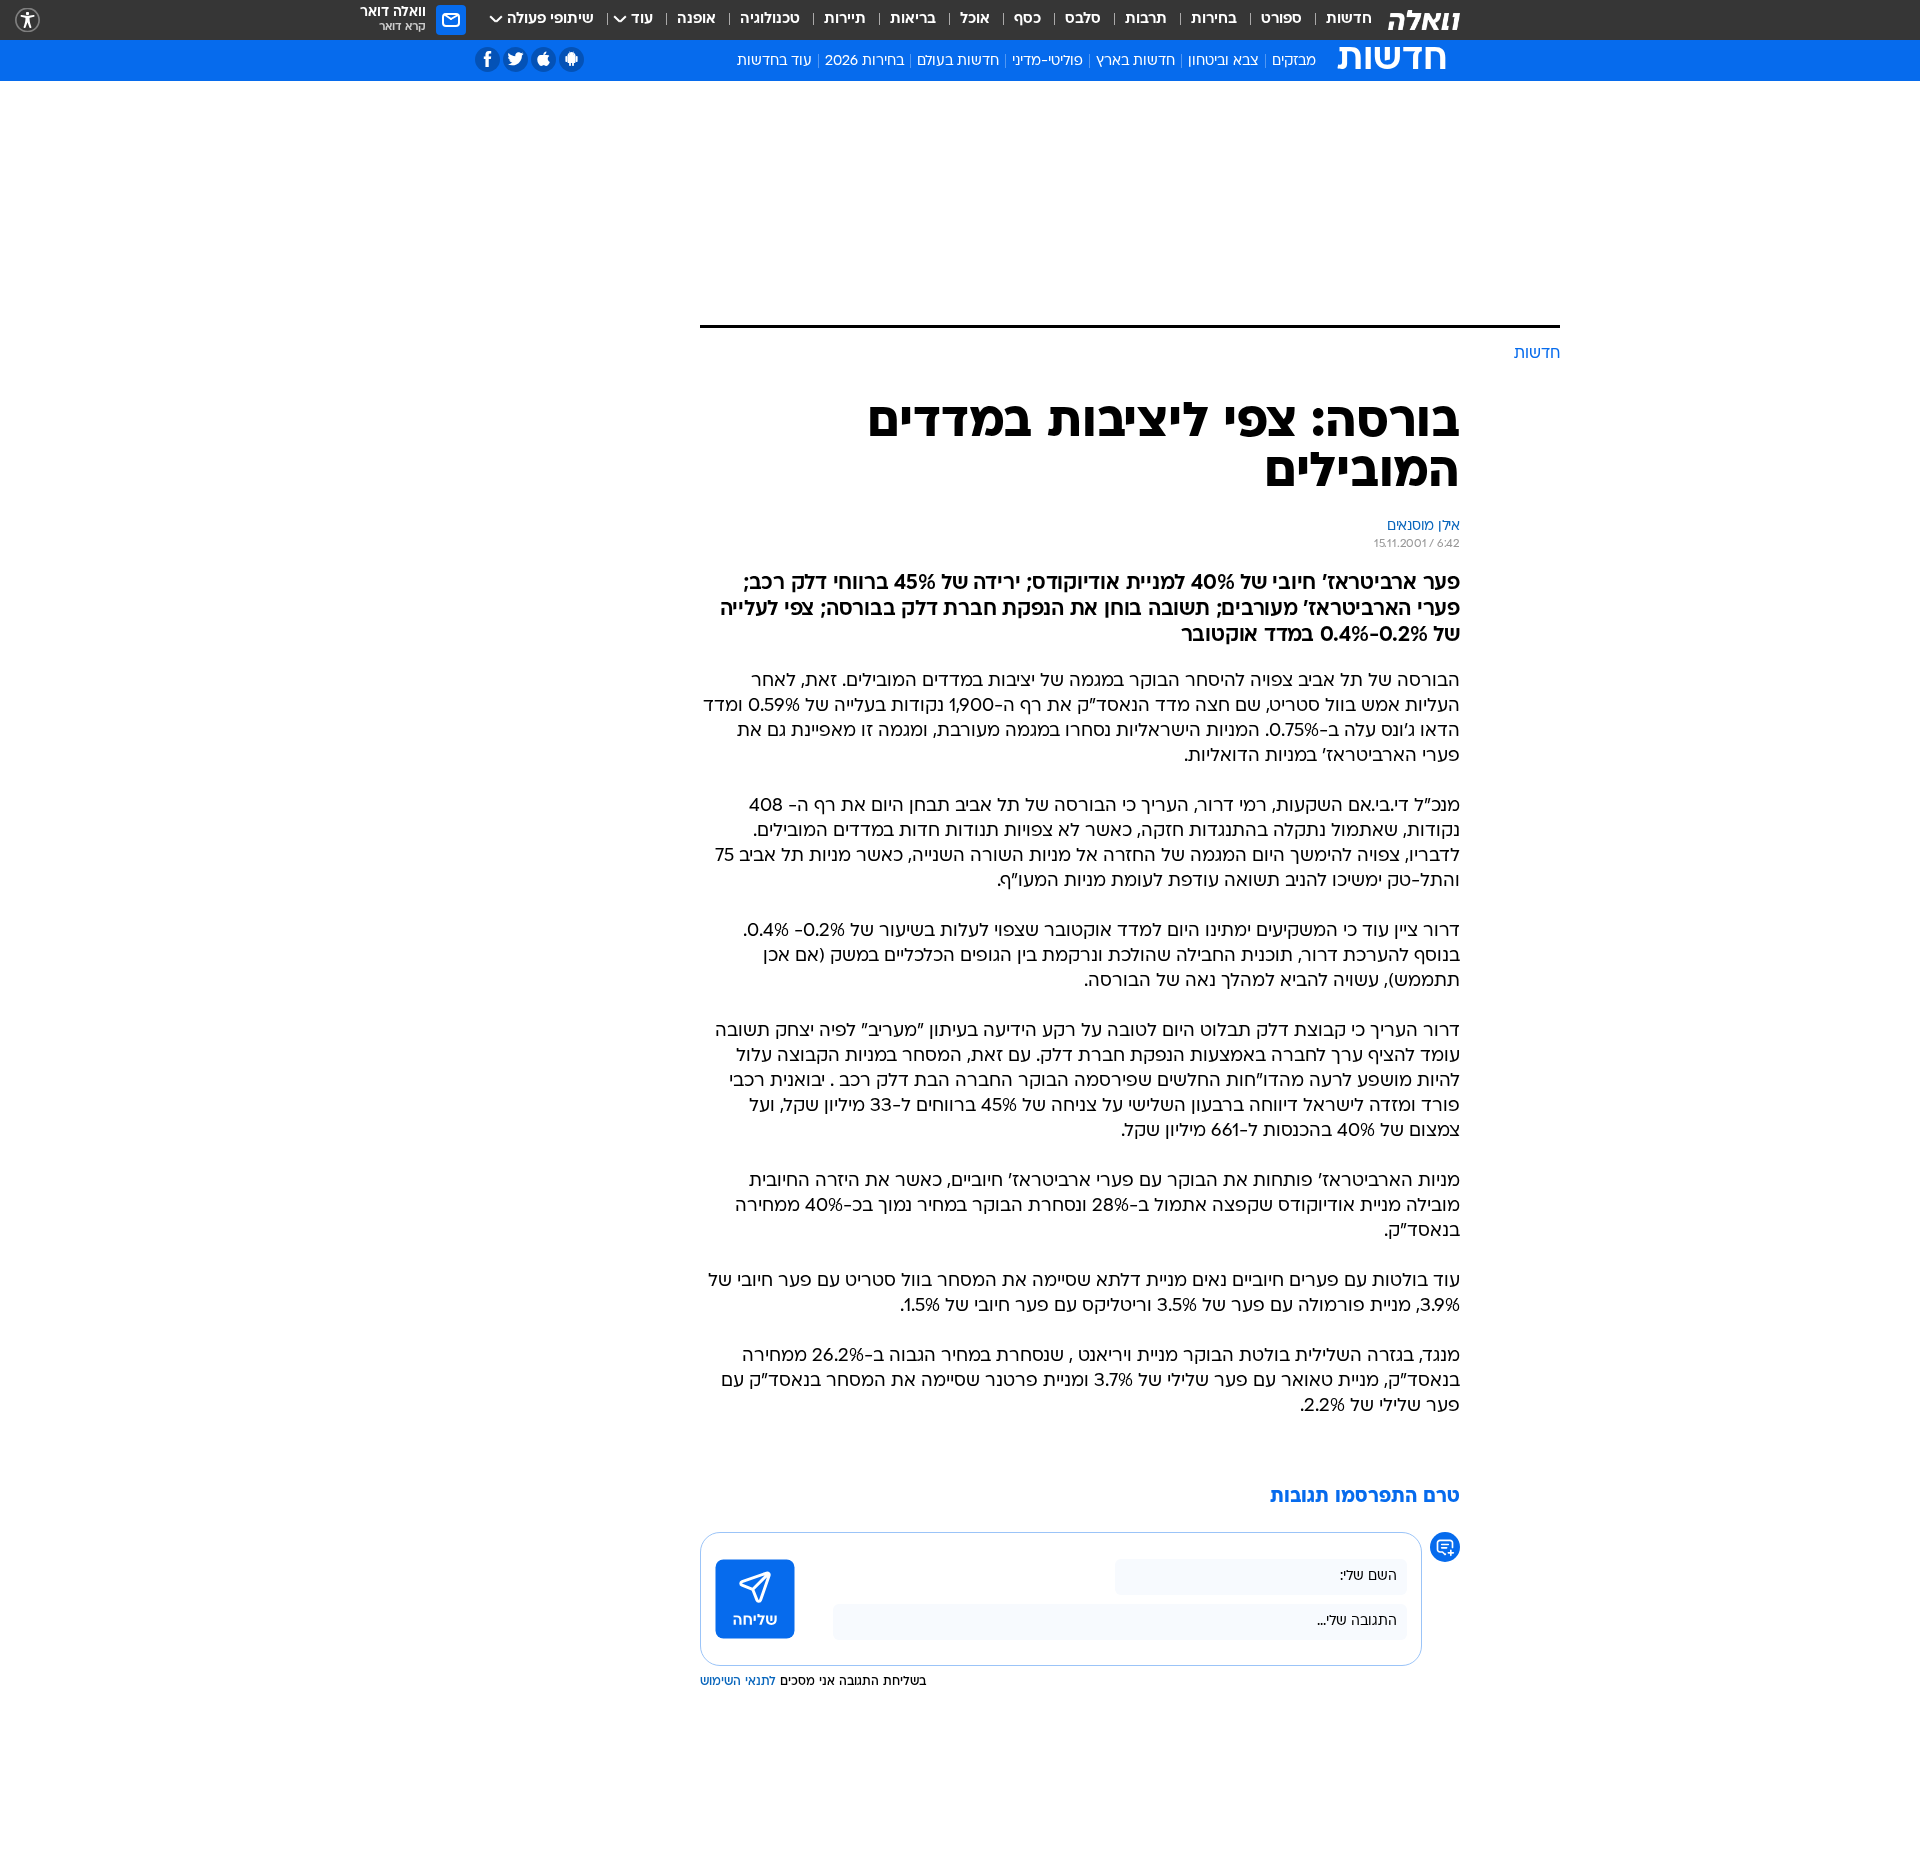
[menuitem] (1337, 20)
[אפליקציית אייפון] (543, 59)
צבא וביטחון (1223, 61)
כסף (1027, 19)
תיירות (845, 19)
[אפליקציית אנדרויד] (571, 59)
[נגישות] (27, 20)
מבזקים (1294, 61)
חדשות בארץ (1135, 61)
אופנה (696, 19)
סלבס (1083, 19)
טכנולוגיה (770, 19)
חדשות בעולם (958, 61)
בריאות (913, 19)
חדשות (1349, 19)
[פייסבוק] (487, 59)
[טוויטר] (515, 59)
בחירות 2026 (864, 61)
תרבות (1146, 19)
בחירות (1214, 19)
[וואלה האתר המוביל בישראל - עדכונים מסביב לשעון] (1424, 20)
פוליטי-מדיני (1047, 61)
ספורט (1281, 19)
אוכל (975, 19)
